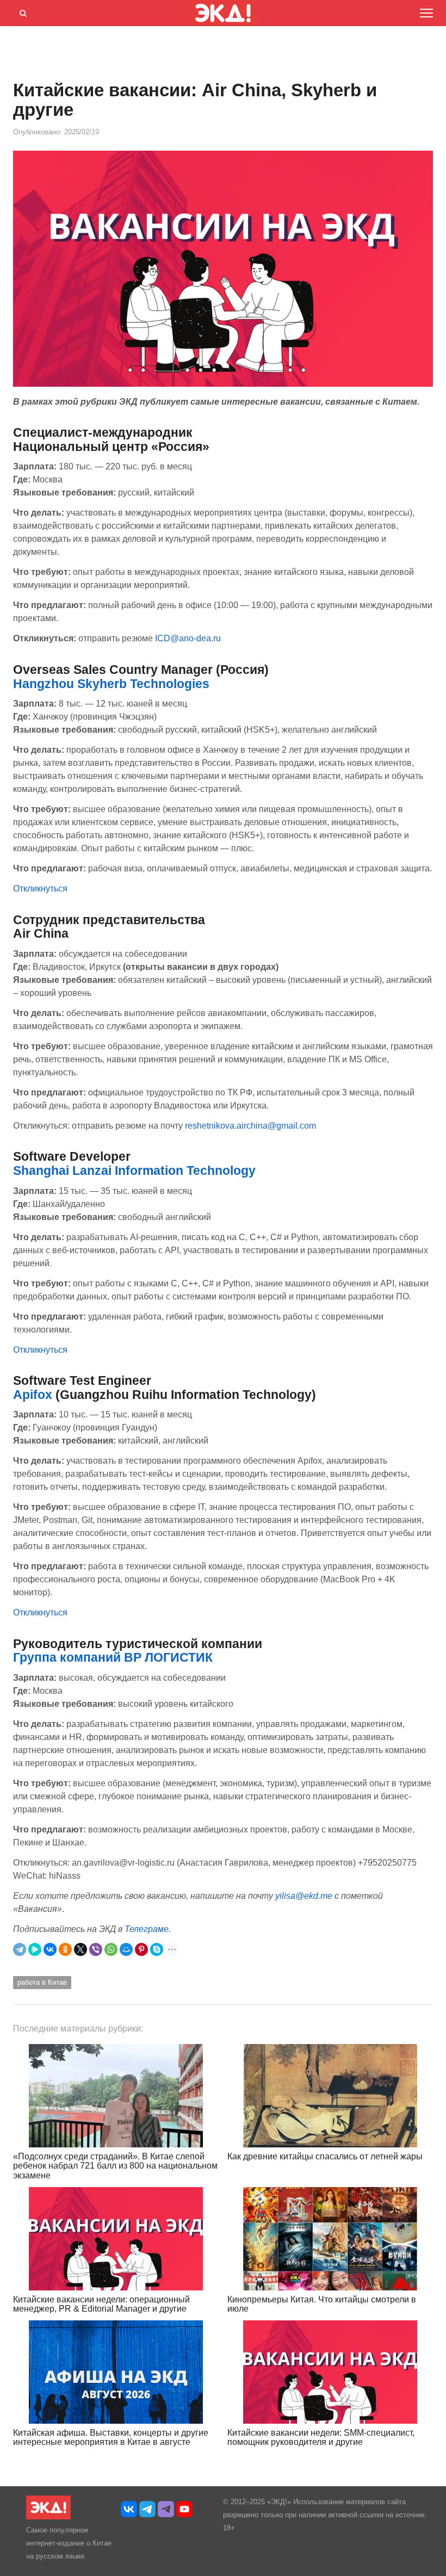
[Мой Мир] (126, 1949)
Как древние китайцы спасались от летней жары (325, 2156)
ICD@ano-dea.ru (188, 638)
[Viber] (96, 1949)
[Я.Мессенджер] (35, 1949)
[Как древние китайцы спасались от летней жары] (330, 2096)
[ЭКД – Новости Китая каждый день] (48, 2517)
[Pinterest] (141, 1949)
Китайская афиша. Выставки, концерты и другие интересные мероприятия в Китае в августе (111, 2438)
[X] (80, 1949)
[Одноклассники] (65, 1949)
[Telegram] (20, 1949)
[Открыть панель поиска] (21, 11)
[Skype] (157, 1949)
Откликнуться (40, 888)
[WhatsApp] (111, 1949)
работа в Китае (42, 1982)
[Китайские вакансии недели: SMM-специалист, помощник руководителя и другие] (330, 2372)
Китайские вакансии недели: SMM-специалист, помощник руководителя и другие (321, 2438)
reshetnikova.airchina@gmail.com (250, 1126)
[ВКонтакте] (50, 1949)
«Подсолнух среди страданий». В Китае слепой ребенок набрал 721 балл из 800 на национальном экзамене (115, 2166)
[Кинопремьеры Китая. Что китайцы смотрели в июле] (330, 2239)
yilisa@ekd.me (304, 1896)
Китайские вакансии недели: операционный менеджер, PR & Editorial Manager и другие (101, 2304)
